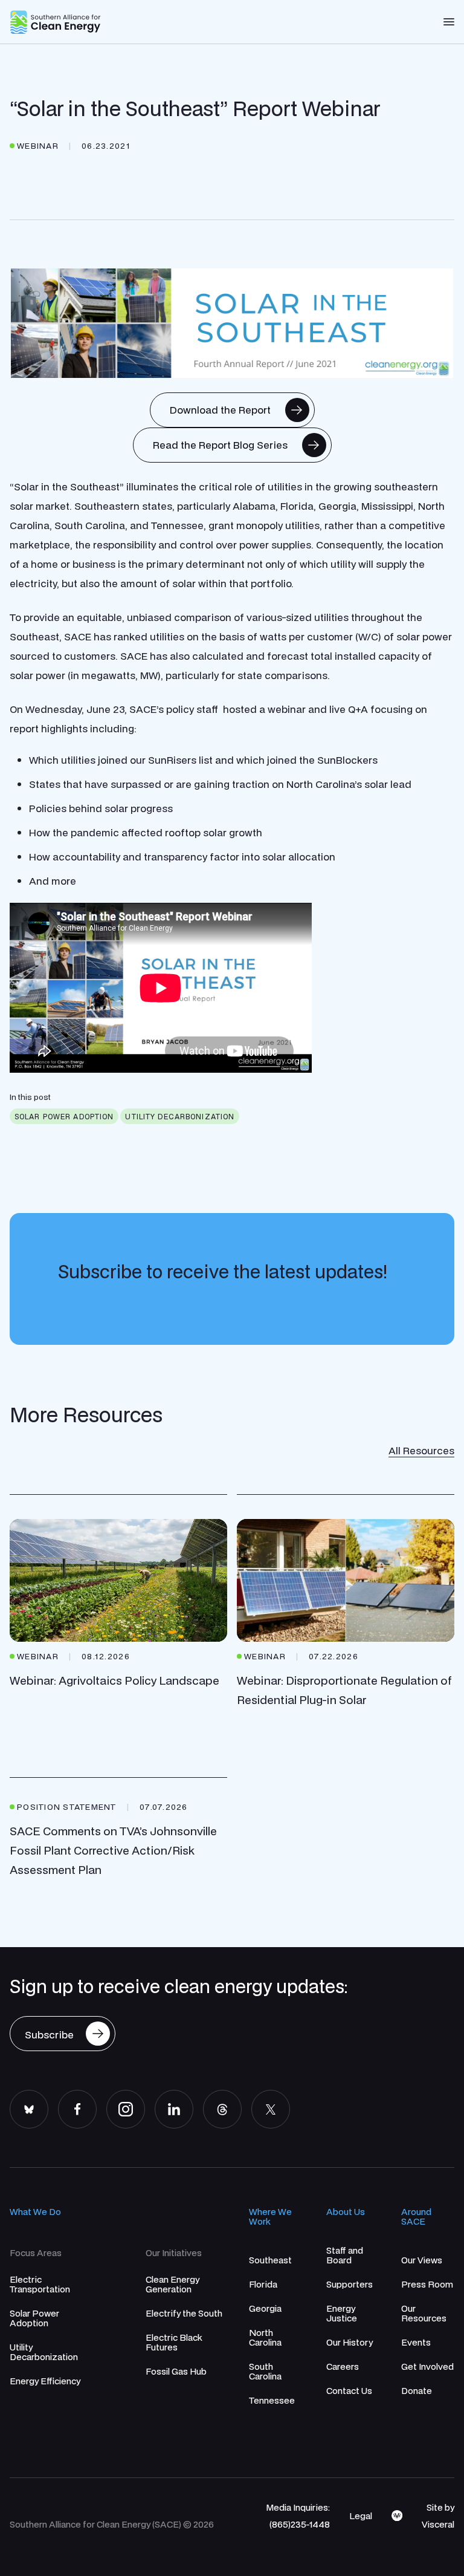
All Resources (421, 1450)
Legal (361, 2516)
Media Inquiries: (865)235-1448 (298, 2516)
